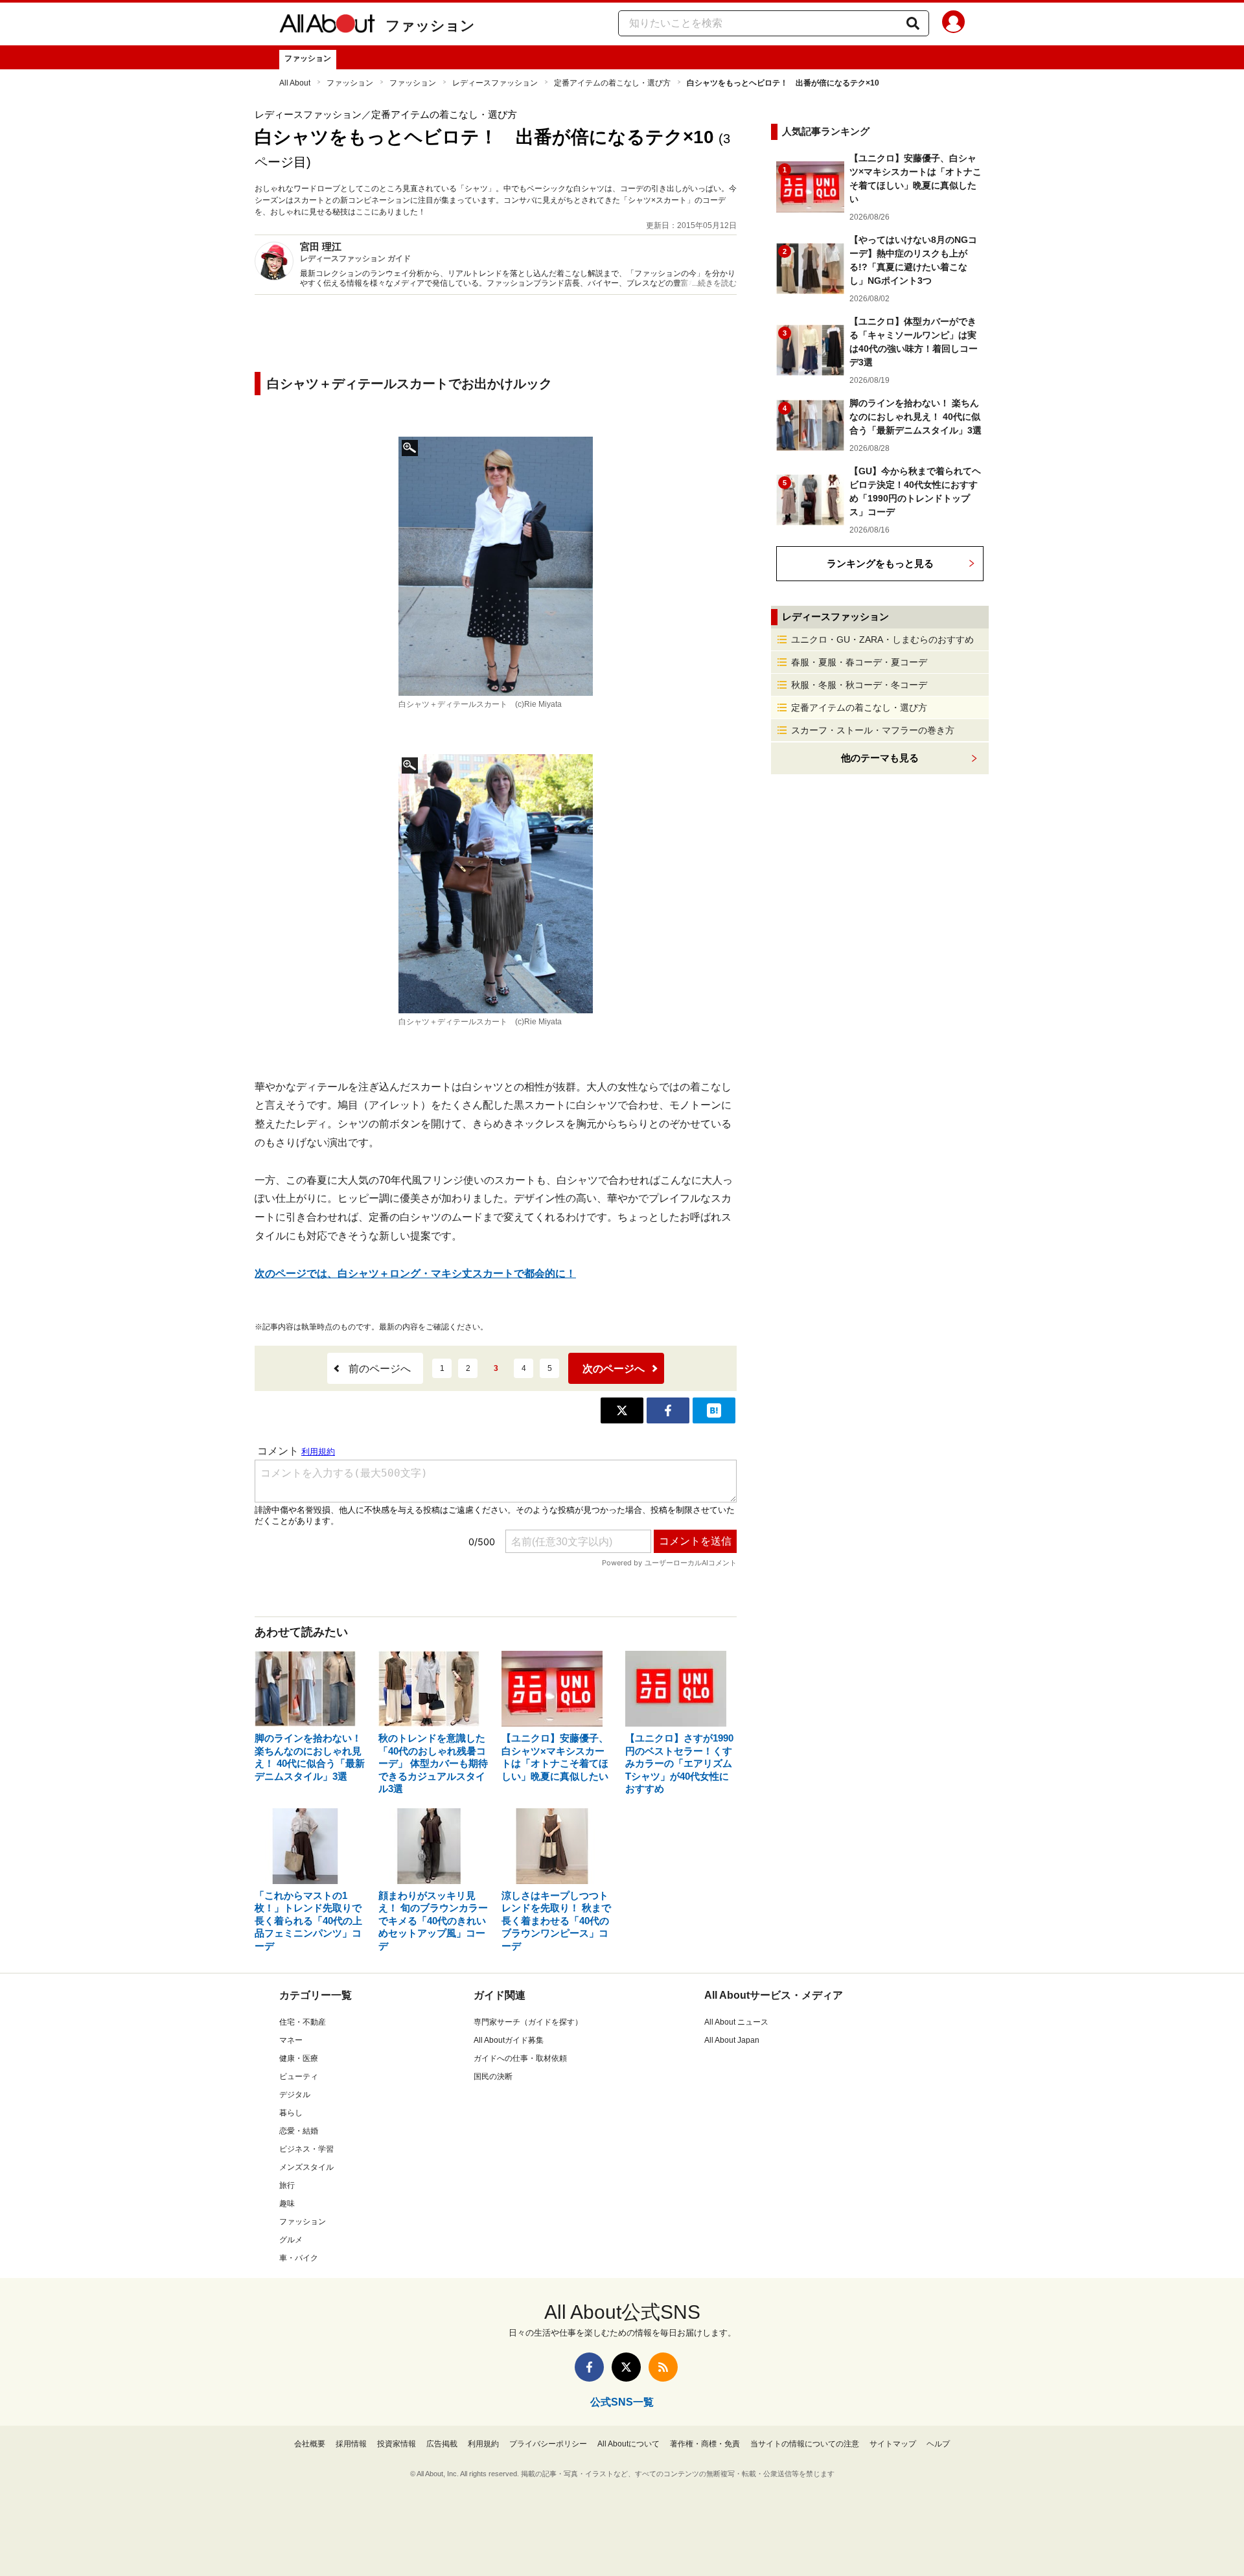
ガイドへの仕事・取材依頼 (520, 2058)
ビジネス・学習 (306, 2149)
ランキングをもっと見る (880, 563)
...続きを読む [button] (714, 283)
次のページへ (614, 1369)
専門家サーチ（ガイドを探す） (528, 2022)
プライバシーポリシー (548, 2444)
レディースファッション (495, 83)
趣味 (287, 2203)
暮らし (291, 2113)
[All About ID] (953, 24)
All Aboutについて (628, 2444)
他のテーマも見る (880, 758)
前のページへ (380, 1369)
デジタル (295, 2095)
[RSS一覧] (663, 2367)
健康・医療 (299, 2058)
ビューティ (299, 2076)
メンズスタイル (306, 2167)
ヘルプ (938, 2444)
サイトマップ (893, 2444)
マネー (291, 2040)
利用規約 (483, 2444)
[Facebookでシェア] (668, 1410)
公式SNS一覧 (622, 2402)
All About (295, 83)
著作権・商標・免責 (705, 2444)
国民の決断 (493, 2076)
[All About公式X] (626, 2367)
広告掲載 (442, 2444)
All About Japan (732, 2040)
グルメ (291, 2240)
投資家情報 (397, 2444)
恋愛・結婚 (299, 2131)
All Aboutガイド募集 (509, 2040)
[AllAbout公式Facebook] (589, 2367)
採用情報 (351, 2444)
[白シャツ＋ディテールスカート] (496, 566)
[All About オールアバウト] (327, 26)
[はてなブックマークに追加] (714, 1410)
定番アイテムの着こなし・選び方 (612, 83)
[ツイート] (622, 1410)
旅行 (287, 2185)
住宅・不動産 (303, 2022)
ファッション (430, 26)
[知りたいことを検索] (913, 23)
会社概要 (310, 2444)
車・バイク (299, 2258)
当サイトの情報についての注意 (805, 2444)
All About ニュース (736, 2022)
